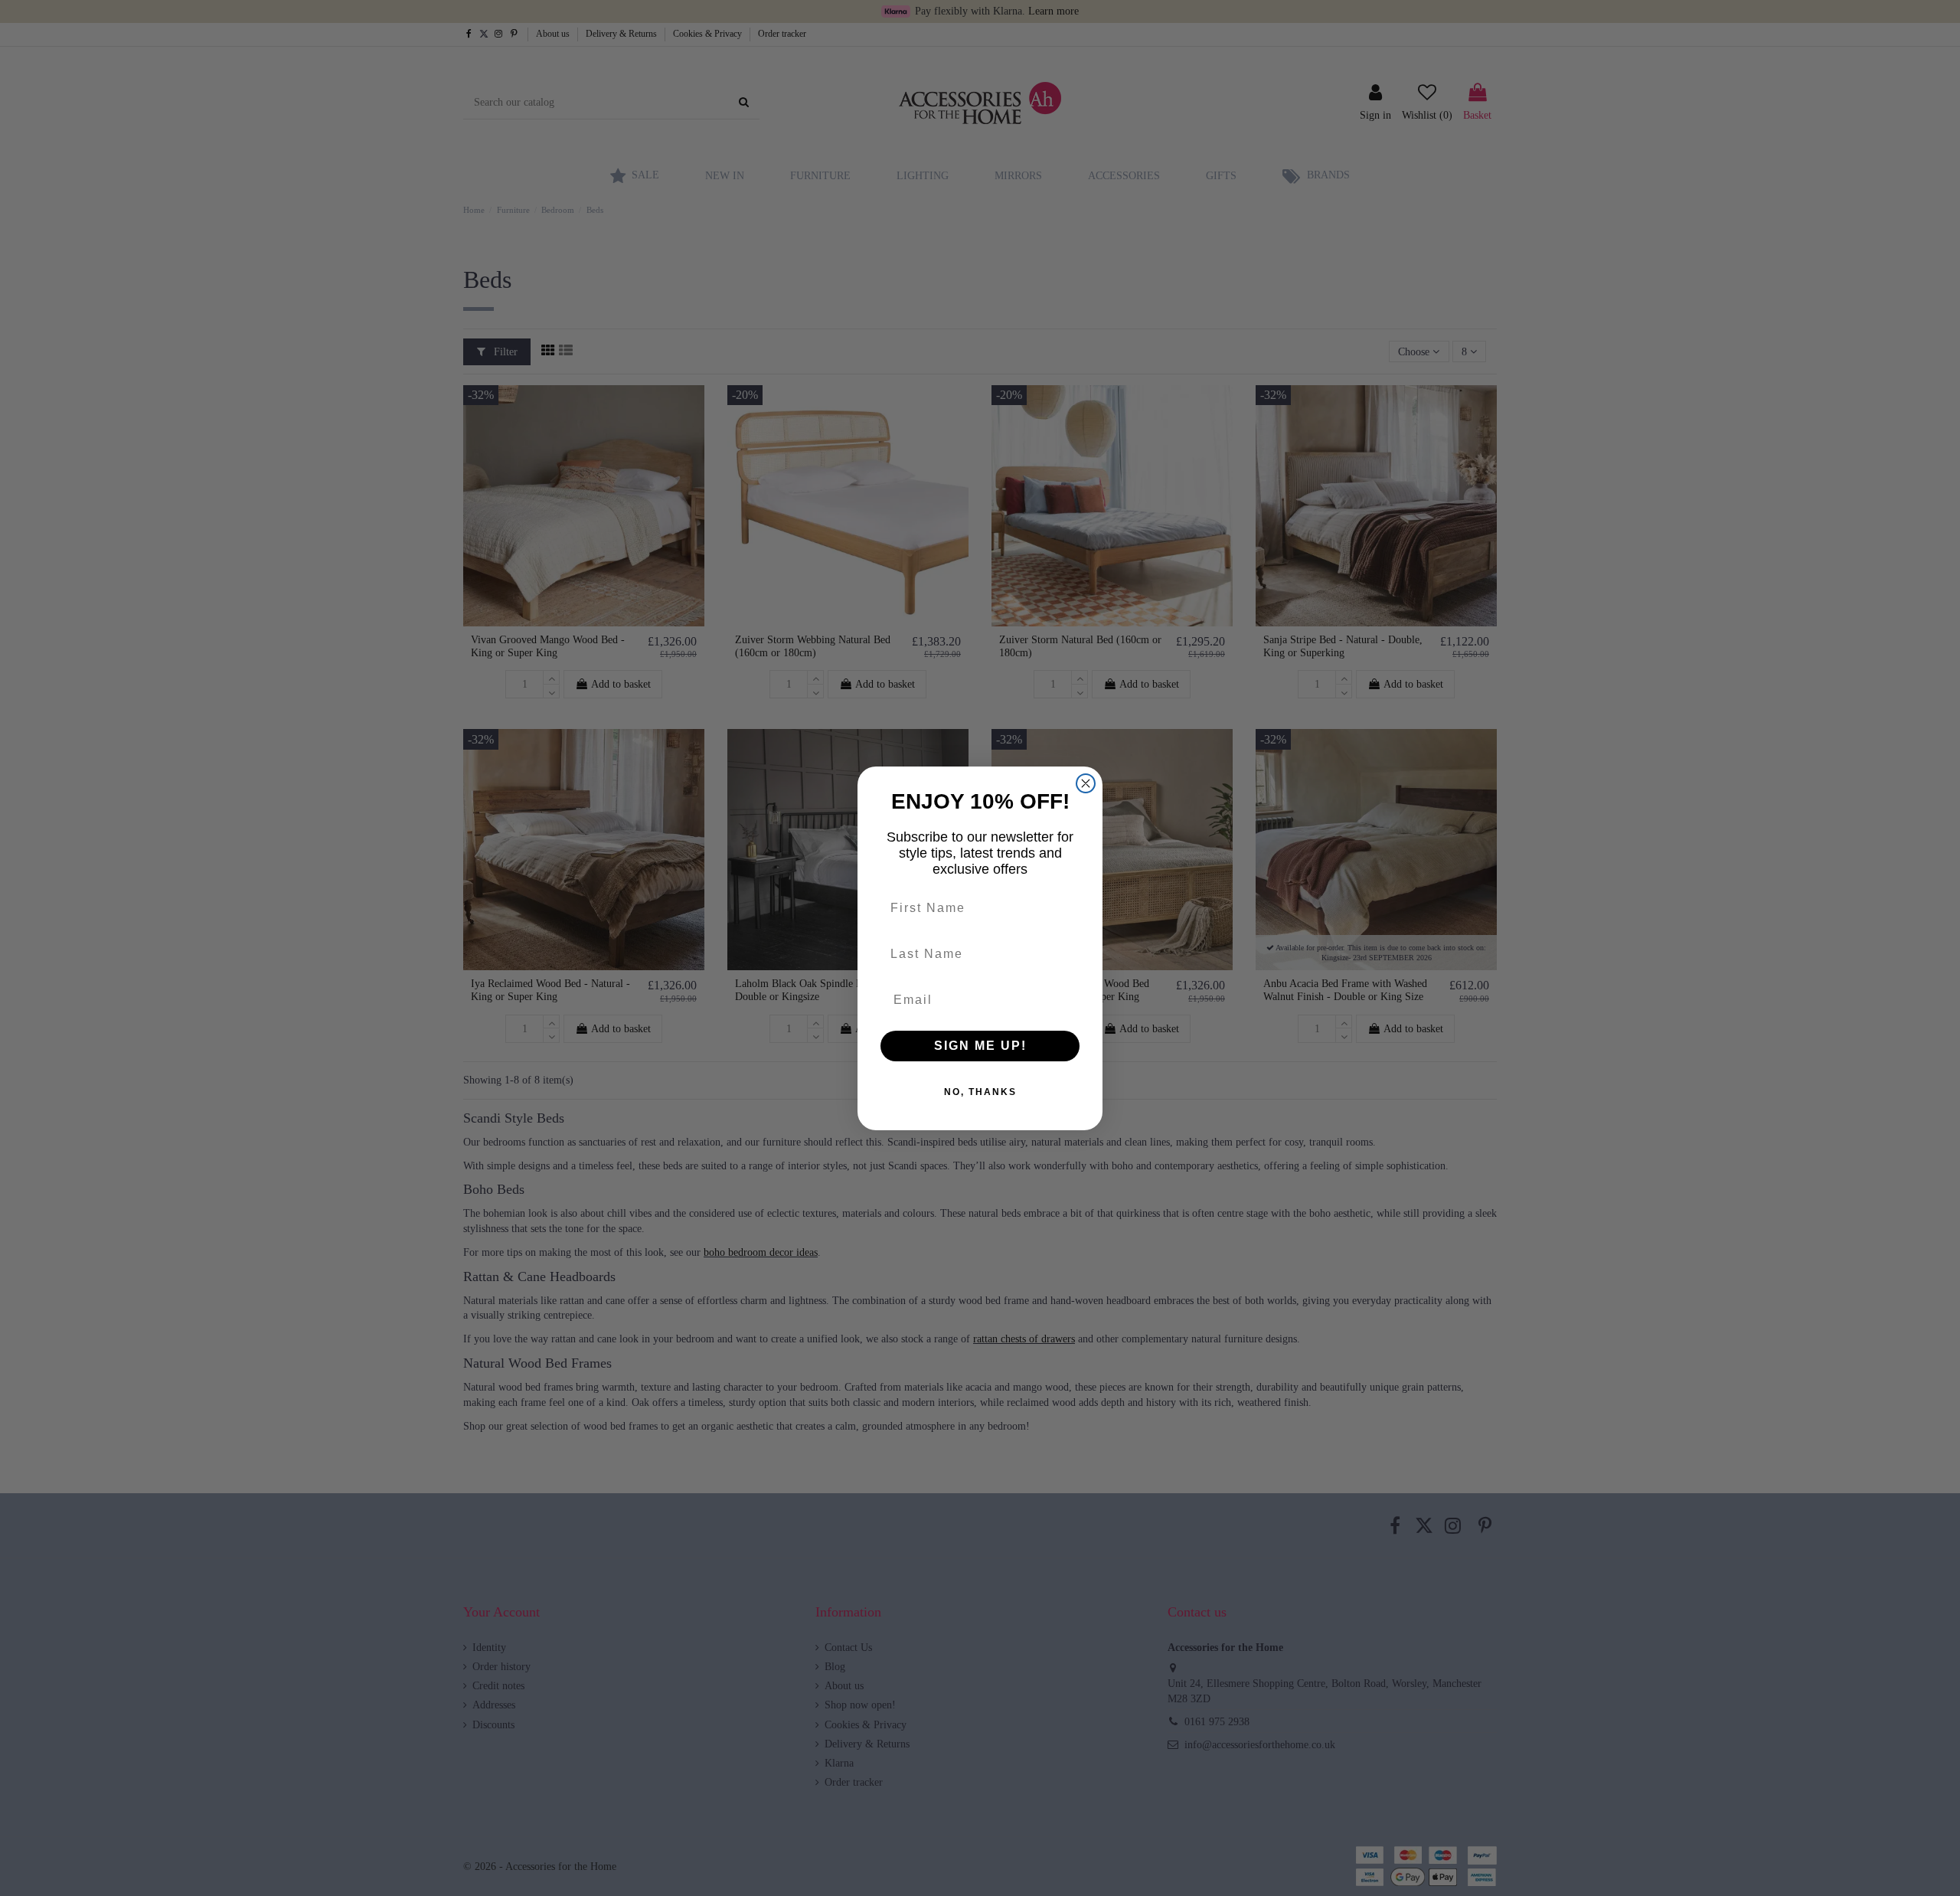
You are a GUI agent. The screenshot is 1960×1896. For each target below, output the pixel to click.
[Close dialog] (1086, 783)
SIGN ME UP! (980, 1046)
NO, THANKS (980, 1092)
